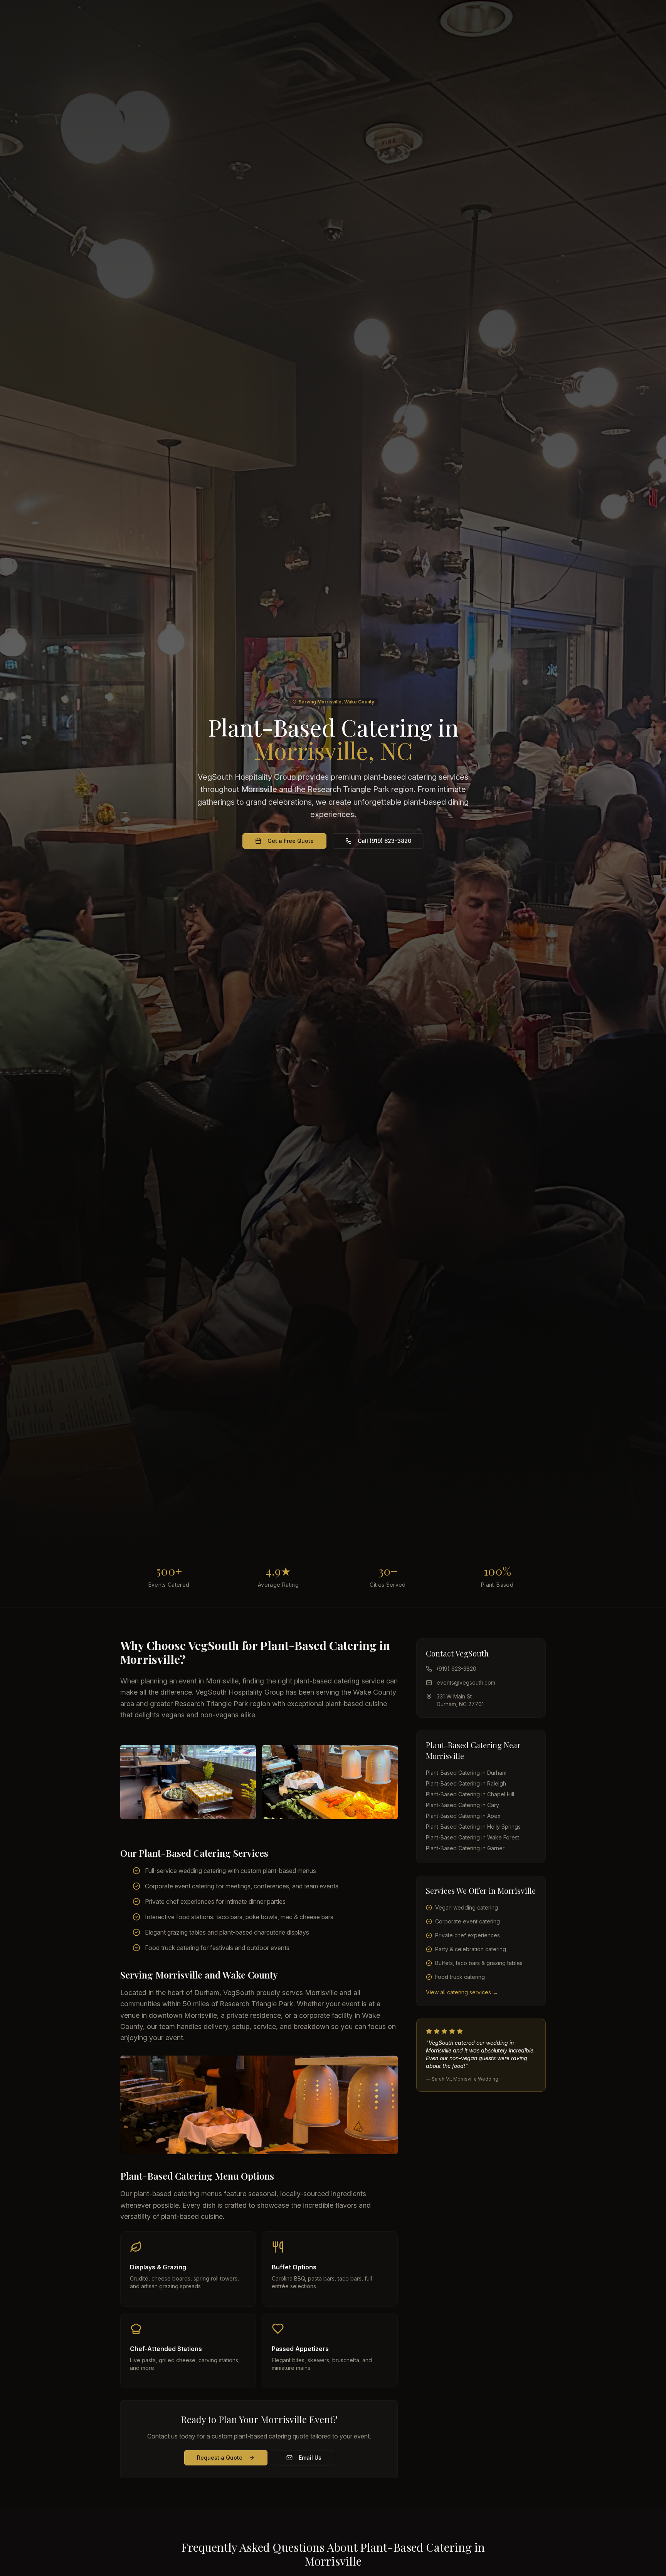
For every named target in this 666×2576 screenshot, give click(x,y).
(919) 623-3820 (457, 1669)
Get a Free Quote (291, 841)
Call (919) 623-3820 (384, 841)
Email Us (310, 2458)
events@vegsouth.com (466, 1682)
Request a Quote (220, 2458)
